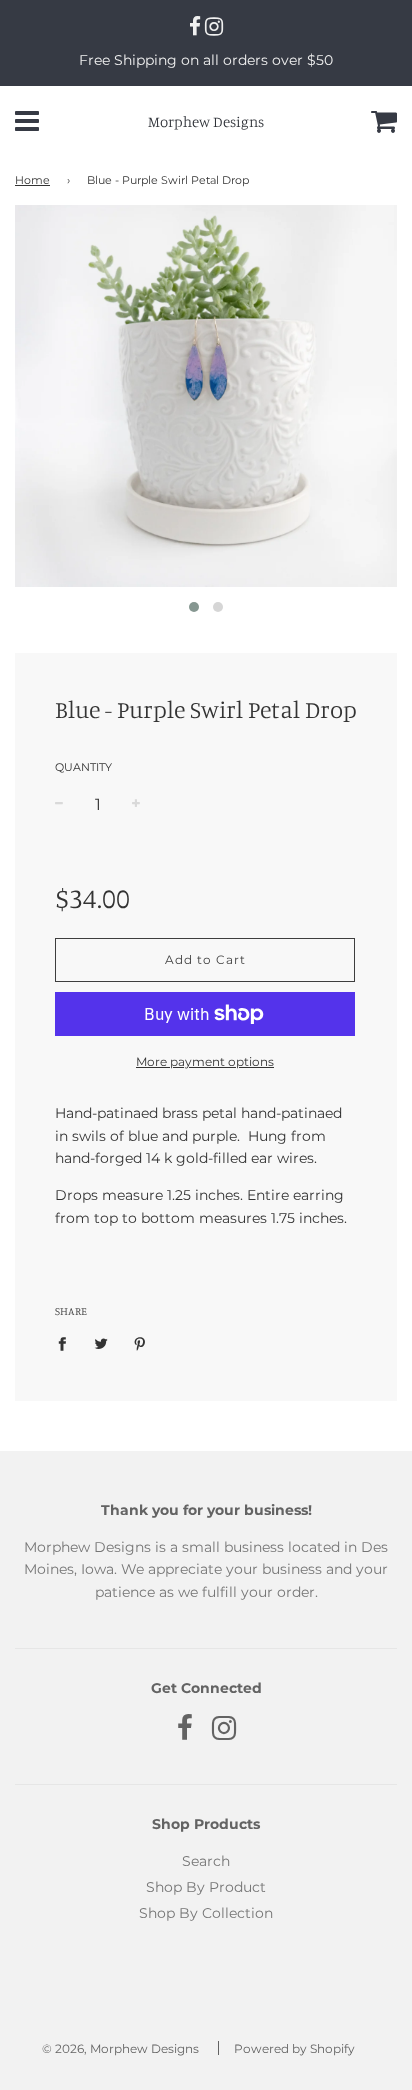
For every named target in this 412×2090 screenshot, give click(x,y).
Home (32, 180)
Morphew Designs (206, 121)
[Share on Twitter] (101, 1343)
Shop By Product (206, 1887)
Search (206, 1861)
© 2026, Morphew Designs (120, 2048)
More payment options (205, 1061)
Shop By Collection (206, 1913)
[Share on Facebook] (67, 1343)
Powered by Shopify (294, 2048)
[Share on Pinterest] (140, 1343)
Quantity (83, 767)
